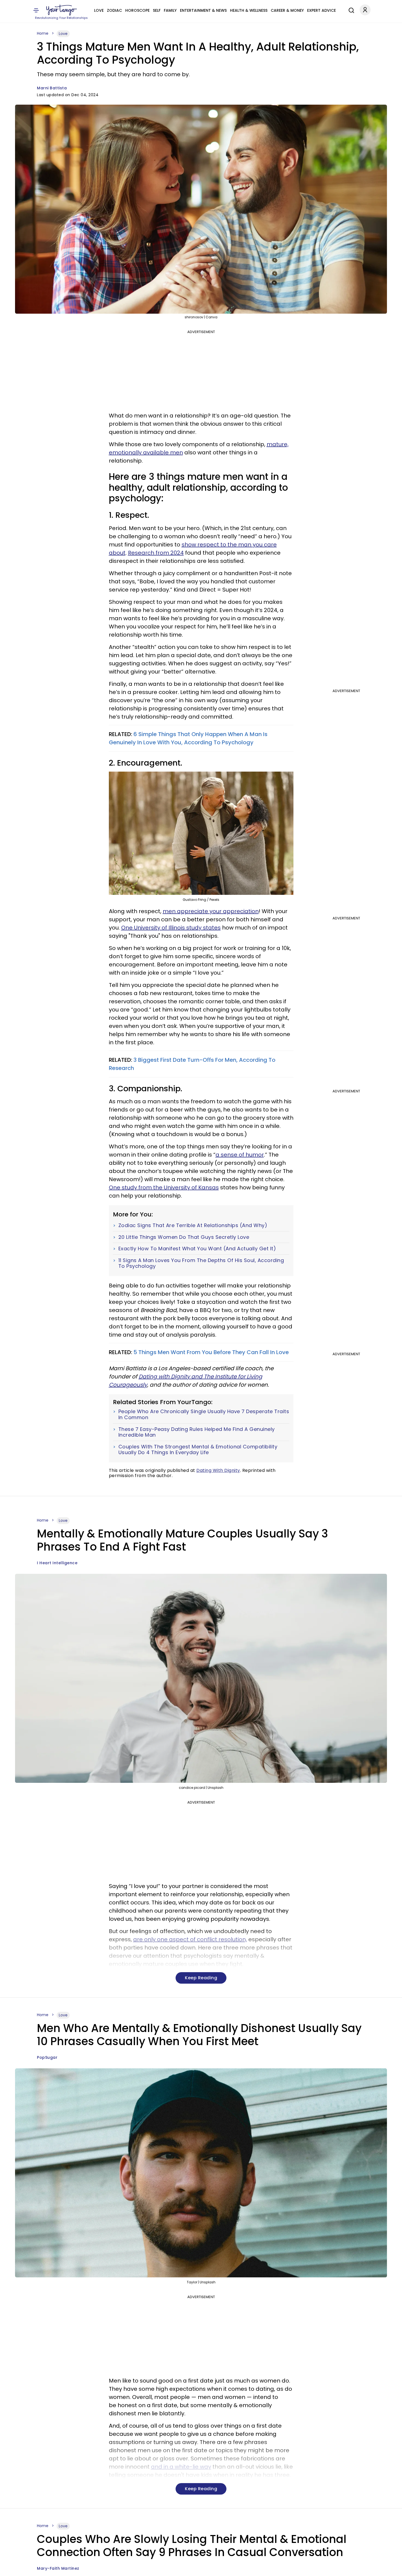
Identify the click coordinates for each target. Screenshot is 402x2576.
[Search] (350, 10)
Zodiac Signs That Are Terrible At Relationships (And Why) (193, 1225)
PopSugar (47, 2057)
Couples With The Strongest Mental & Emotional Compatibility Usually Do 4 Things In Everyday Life (198, 1450)
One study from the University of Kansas (164, 1187)
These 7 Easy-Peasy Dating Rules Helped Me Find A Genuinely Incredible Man (197, 1432)
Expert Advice (321, 10)
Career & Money (287, 10)
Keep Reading (201, 1978)
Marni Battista (52, 88)
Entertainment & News (203, 10)
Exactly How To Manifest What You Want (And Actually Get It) (197, 1249)
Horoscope (137, 10)
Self (157, 10)
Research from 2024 (156, 553)
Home (43, 33)
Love (99, 10)
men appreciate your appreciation (211, 911)
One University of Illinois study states (171, 928)
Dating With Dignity (218, 1470)
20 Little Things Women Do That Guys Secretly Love (184, 1237)
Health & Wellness (249, 10)
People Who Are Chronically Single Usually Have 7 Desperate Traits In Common (204, 1414)
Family (170, 10)
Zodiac (114, 10)
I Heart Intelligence (57, 1563)
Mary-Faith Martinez (58, 2568)
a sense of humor (240, 1155)
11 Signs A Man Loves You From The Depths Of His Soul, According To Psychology (201, 1263)
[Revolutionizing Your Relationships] (62, 10)
